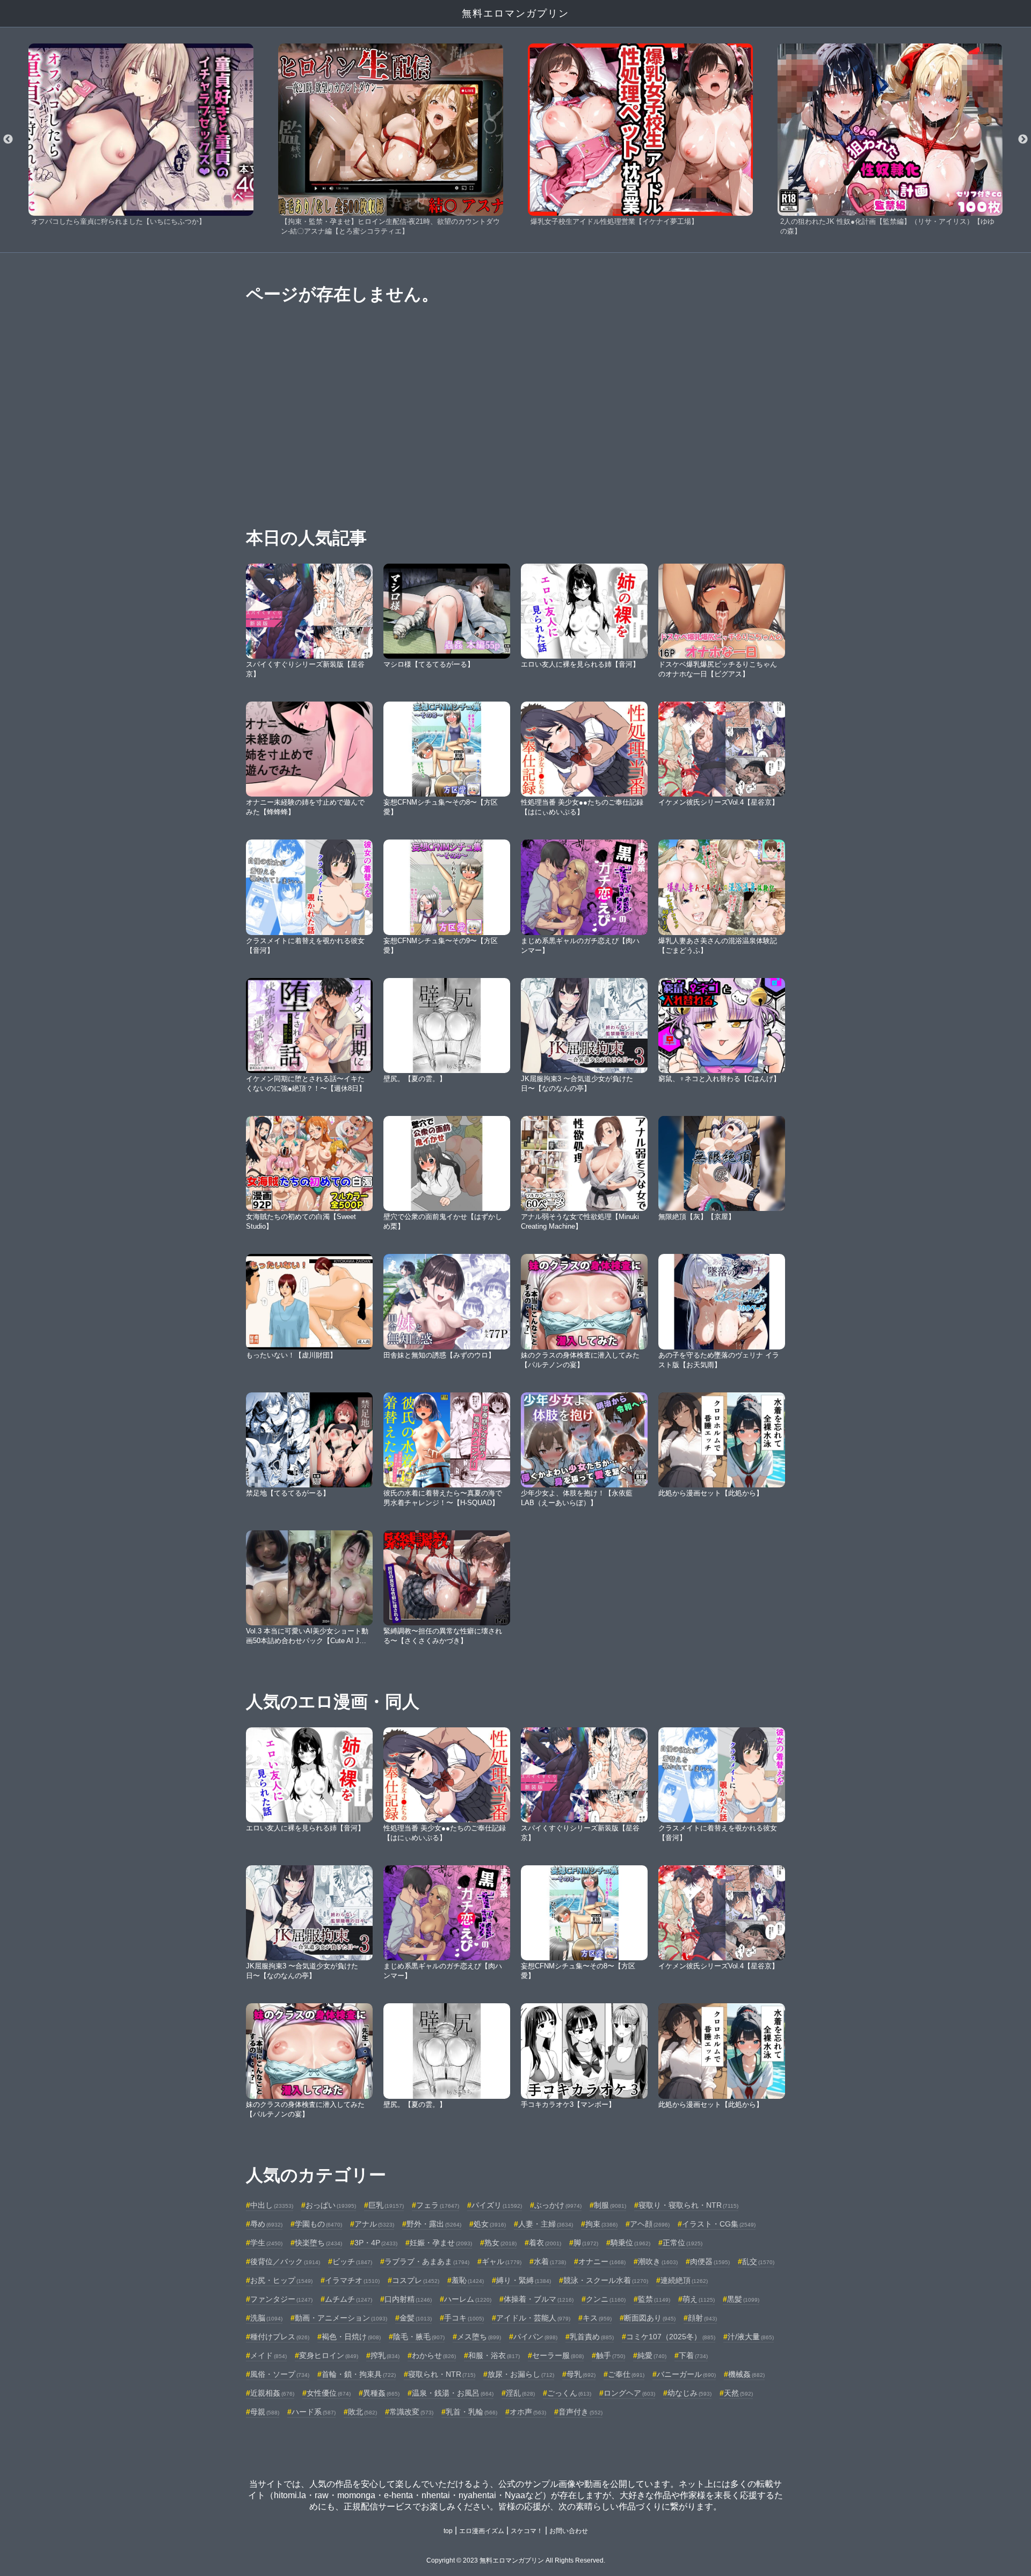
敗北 (362, 2412)
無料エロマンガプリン (515, 13)
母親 (265, 2412)
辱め (266, 2224)
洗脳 (266, 2318)
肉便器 (710, 2261)
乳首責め (592, 2337)
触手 (611, 2355)
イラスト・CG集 (719, 2224)
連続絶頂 (684, 2280)
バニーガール (686, 2374)
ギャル (502, 2261)
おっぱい (331, 2205)
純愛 (652, 2355)
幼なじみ (689, 2393)
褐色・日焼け (351, 2337)
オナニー (602, 2261)
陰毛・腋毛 (419, 2337)
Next (1023, 140)
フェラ (438, 2205)
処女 (490, 2224)
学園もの (318, 2224)
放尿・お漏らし (521, 2374)
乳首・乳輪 (471, 2412)
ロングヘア (629, 2393)
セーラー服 (558, 2355)
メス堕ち (479, 2337)
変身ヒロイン (329, 2355)
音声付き (580, 2412)
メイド (268, 2355)
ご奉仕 (626, 2374)
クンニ (606, 2299)
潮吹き (658, 2261)
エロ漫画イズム (482, 2531)
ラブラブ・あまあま (427, 2261)
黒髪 (743, 2299)
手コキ (464, 2318)
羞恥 (468, 2280)
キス (597, 2318)
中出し (272, 2205)
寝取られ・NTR (442, 2374)
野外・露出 (434, 2224)
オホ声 (528, 2412)
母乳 (581, 2374)
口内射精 (408, 2299)
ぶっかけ (558, 2205)
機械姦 (746, 2374)
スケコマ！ (527, 2531)
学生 (266, 2243)
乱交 (758, 2261)
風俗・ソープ (280, 2374)
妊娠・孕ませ (441, 2243)
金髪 (416, 2318)
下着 (693, 2355)
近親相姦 (272, 2393)
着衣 (545, 2243)
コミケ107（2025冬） (671, 2337)
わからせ (434, 2355)
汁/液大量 (751, 2337)
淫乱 (520, 2393)
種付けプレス (280, 2337)
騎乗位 (630, 2243)
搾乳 (385, 2355)
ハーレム (468, 2299)
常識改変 (411, 2412)
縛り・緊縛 (524, 2280)
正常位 (683, 2243)
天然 (738, 2393)
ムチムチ (348, 2299)
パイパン (535, 2337)
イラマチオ (352, 2280)
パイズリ (497, 2205)
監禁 (654, 2299)
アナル (374, 2224)
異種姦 (381, 2393)
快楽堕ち (318, 2243)
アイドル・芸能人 (533, 2318)
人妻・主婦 (546, 2224)
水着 (550, 2261)
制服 (610, 2205)
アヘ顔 (650, 2224)
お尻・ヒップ (281, 2280)
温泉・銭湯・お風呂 (453, 2393)
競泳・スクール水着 (606, 2280)
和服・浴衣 (494, 2355)
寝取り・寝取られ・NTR (688, 2205)
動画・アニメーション (341, 2318)
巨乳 (386, 2205)
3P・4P (376, 2243)
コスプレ (416, 2280)
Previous (8, 140)
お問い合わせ (569, 2531)
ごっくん (569, 2393)
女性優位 (329, 2393)
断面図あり (650, 2318)
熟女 (500, 2243)
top (448, 2531)
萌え (699, 2299)
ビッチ (352, 2261)
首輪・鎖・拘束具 (359, 2374)
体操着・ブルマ (539, 2299)
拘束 (601, 2224)
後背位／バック (285, 2261)
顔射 (702, 2318)
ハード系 (314, 2412)
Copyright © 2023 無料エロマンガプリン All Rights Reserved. (516, 2560)
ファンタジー (281, 2299)
